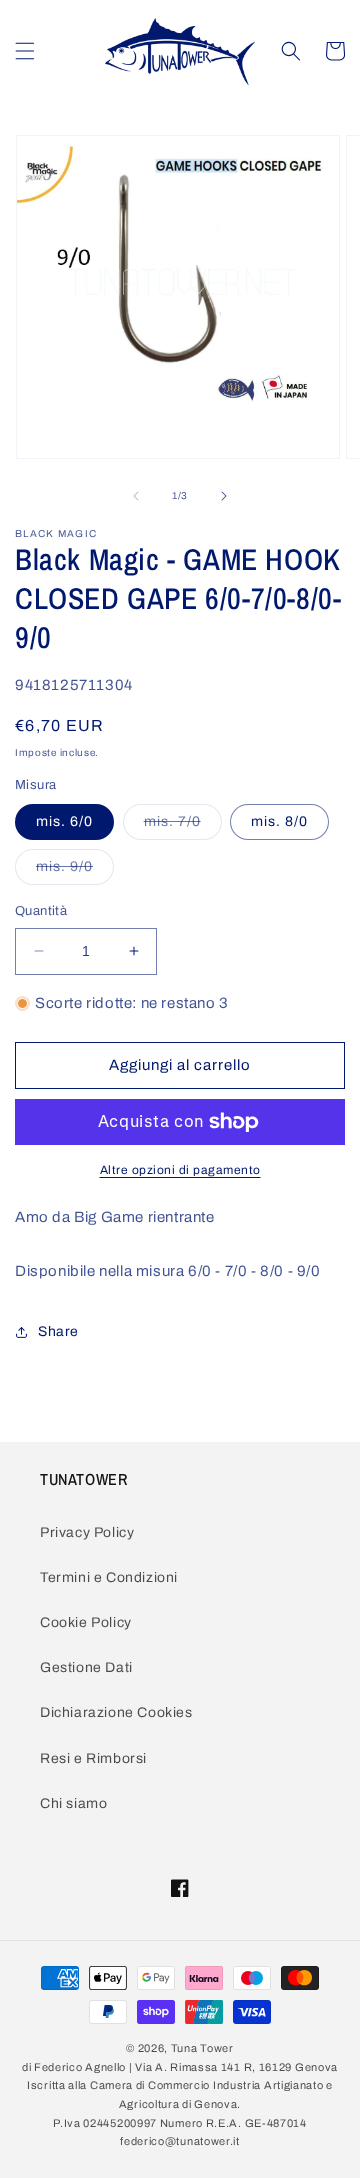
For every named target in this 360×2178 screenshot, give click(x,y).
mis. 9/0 (75, 871)
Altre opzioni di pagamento (180, 1170)
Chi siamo (73, 1803)
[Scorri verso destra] (224, 496)
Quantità (41, 911)
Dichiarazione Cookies (116, 1712)
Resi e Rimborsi (93, 1758)
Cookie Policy (86, 1622)
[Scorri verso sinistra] (136, 496)
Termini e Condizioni (109, 1577)
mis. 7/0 (183, 826)
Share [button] (58, 1331)
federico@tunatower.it (180, 2141)
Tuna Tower (202, 2048)
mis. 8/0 (279, 821)
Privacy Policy (87, 1532)
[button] (25, 51)
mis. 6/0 (64, 821)
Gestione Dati (86, 1667)
